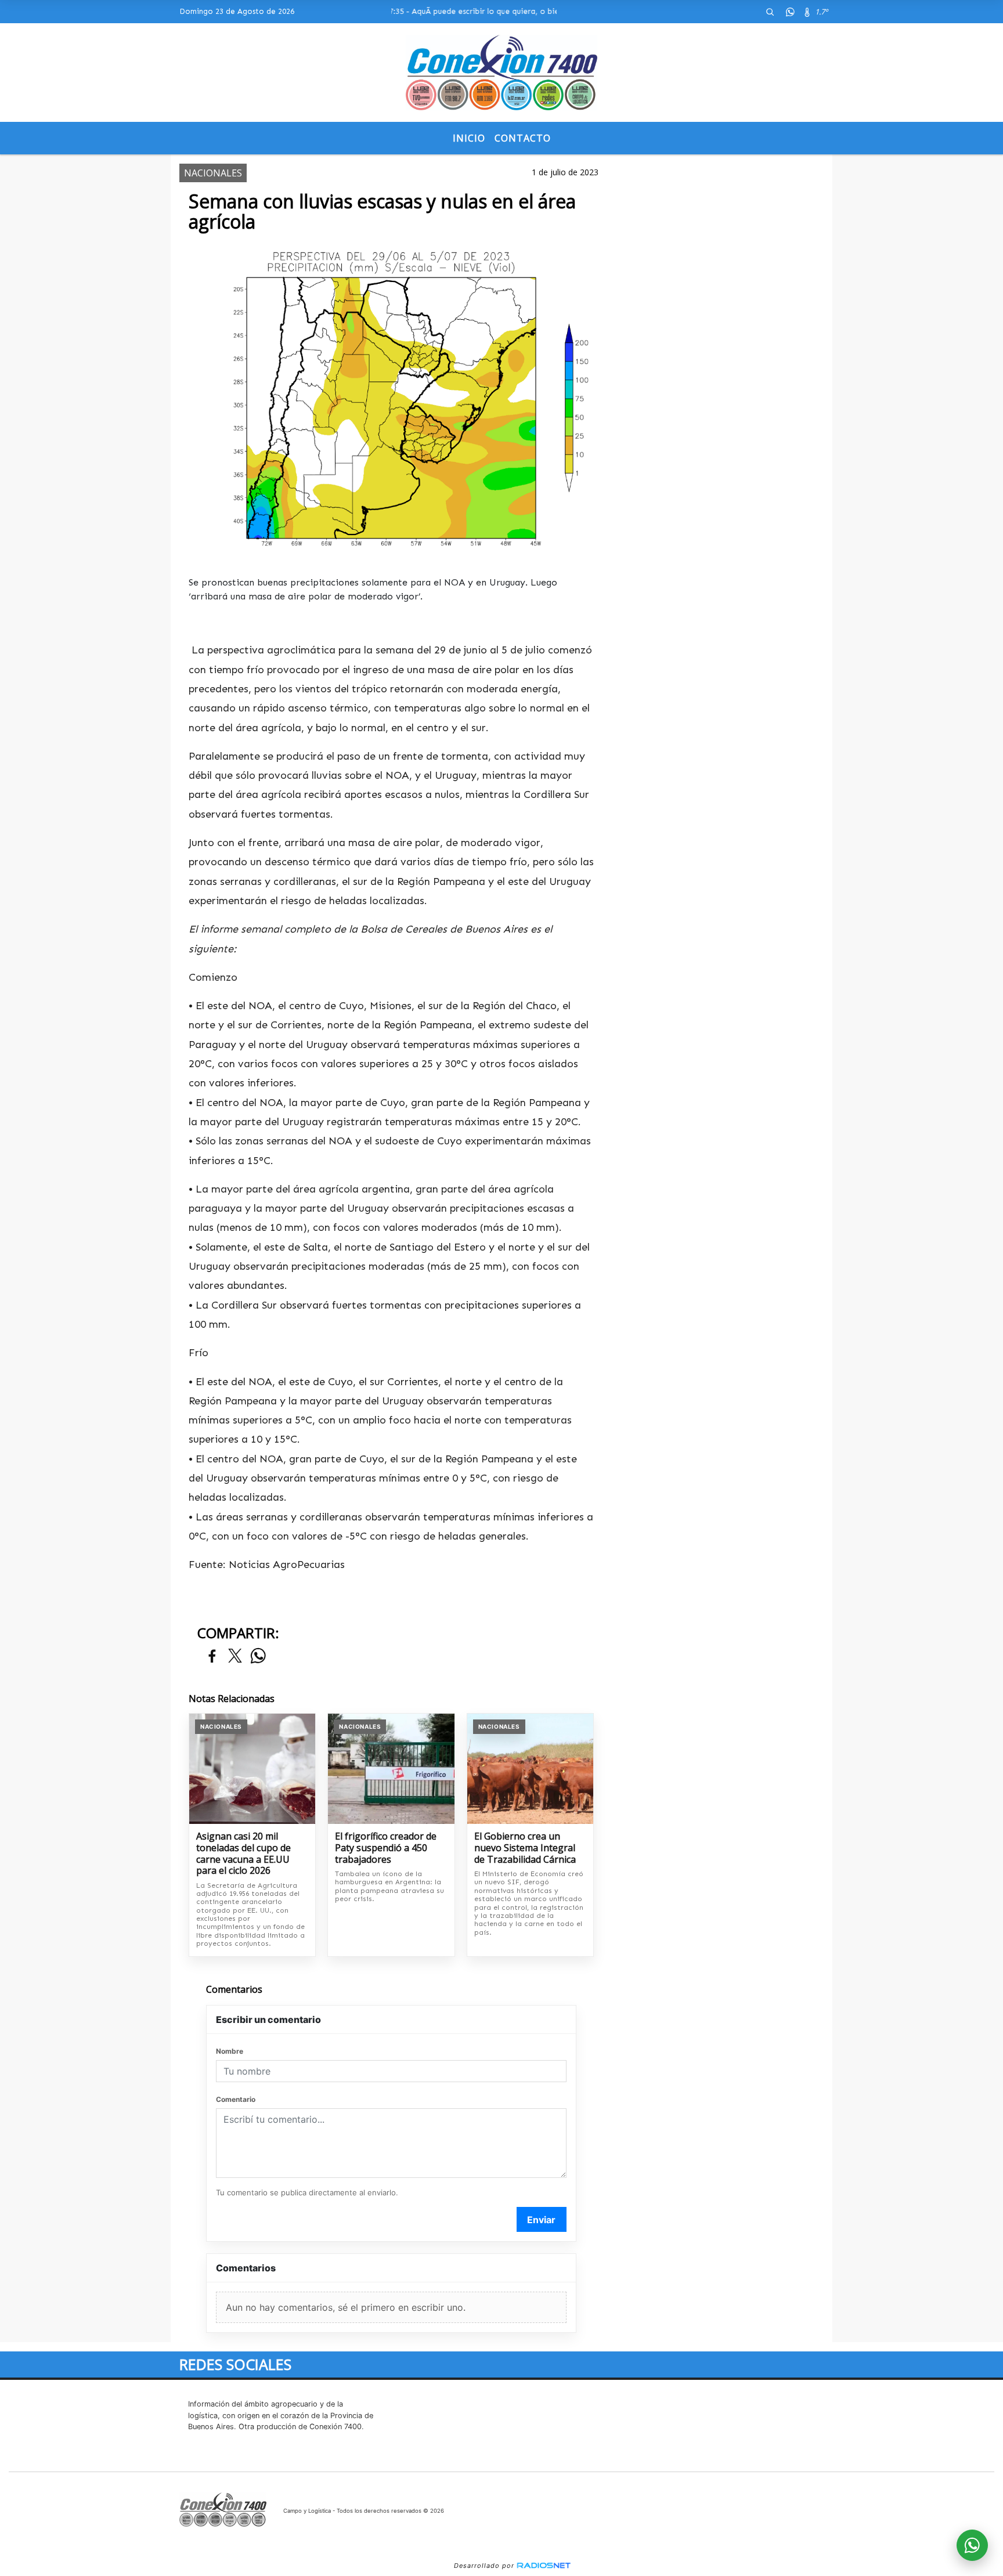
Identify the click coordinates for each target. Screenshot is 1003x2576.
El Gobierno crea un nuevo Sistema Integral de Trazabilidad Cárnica (525, 1848)
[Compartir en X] (235, 1656)
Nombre (230, 2051)
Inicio (469, 138)
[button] (770, 12)
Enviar (541, 2220)
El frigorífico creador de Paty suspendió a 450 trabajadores (386, 1848)
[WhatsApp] (790, 12)
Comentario (236, 2099)
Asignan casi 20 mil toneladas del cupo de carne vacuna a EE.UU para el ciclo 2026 (243, 1854)
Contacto (523, 138)
